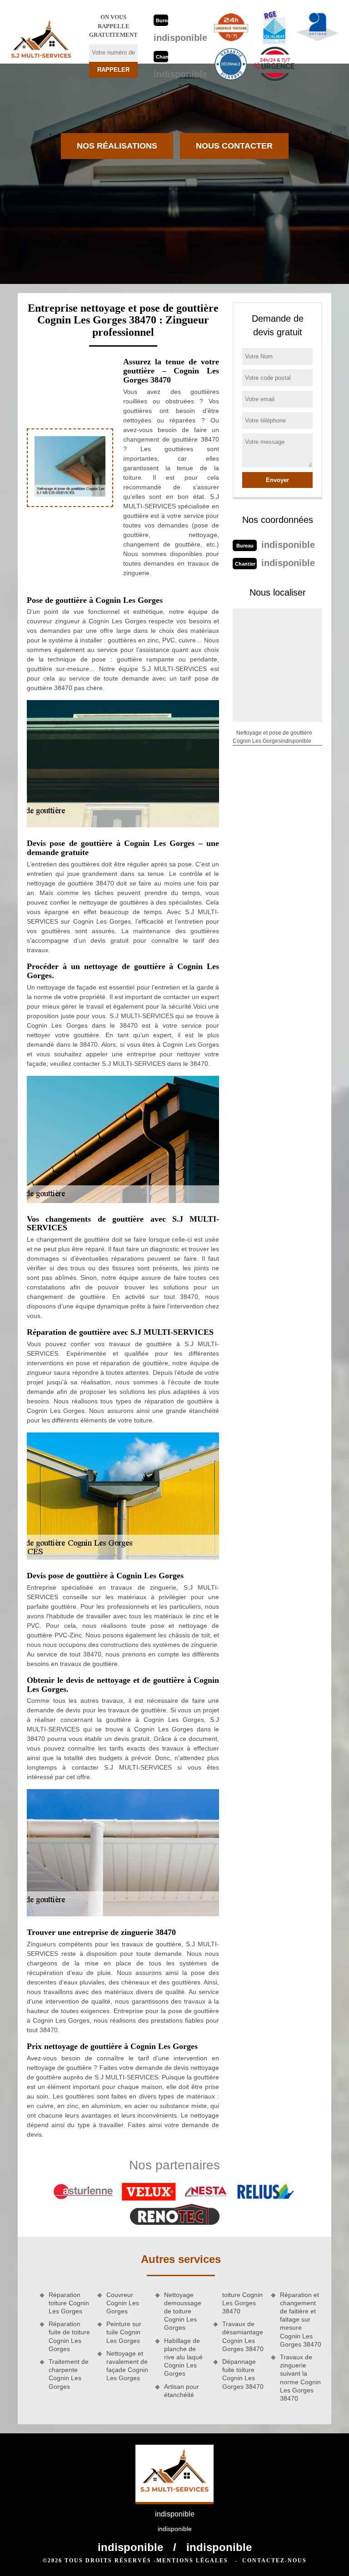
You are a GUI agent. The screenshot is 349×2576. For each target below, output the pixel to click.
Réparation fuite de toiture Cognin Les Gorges (69, 2336)
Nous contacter (234, 146)
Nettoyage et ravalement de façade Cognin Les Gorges (127, 2366)
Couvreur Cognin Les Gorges (123, 2303)
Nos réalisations (117, 146)
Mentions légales (192, 2561)
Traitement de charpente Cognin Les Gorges (69, 2374)
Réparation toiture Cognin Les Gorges (69, 2303)
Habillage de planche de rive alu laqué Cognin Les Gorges (183, 2357)
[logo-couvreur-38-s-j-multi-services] (41, 42)
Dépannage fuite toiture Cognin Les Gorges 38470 (243, 2374)
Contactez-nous (274, 2561)
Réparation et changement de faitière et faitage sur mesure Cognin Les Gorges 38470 (301, 2320)
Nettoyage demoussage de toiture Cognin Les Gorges (183, 2311)
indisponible (180, 38)
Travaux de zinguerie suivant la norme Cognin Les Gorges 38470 (300, 2378)
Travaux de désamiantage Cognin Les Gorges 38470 (243, 2336)
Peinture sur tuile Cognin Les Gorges (124, 2332)
